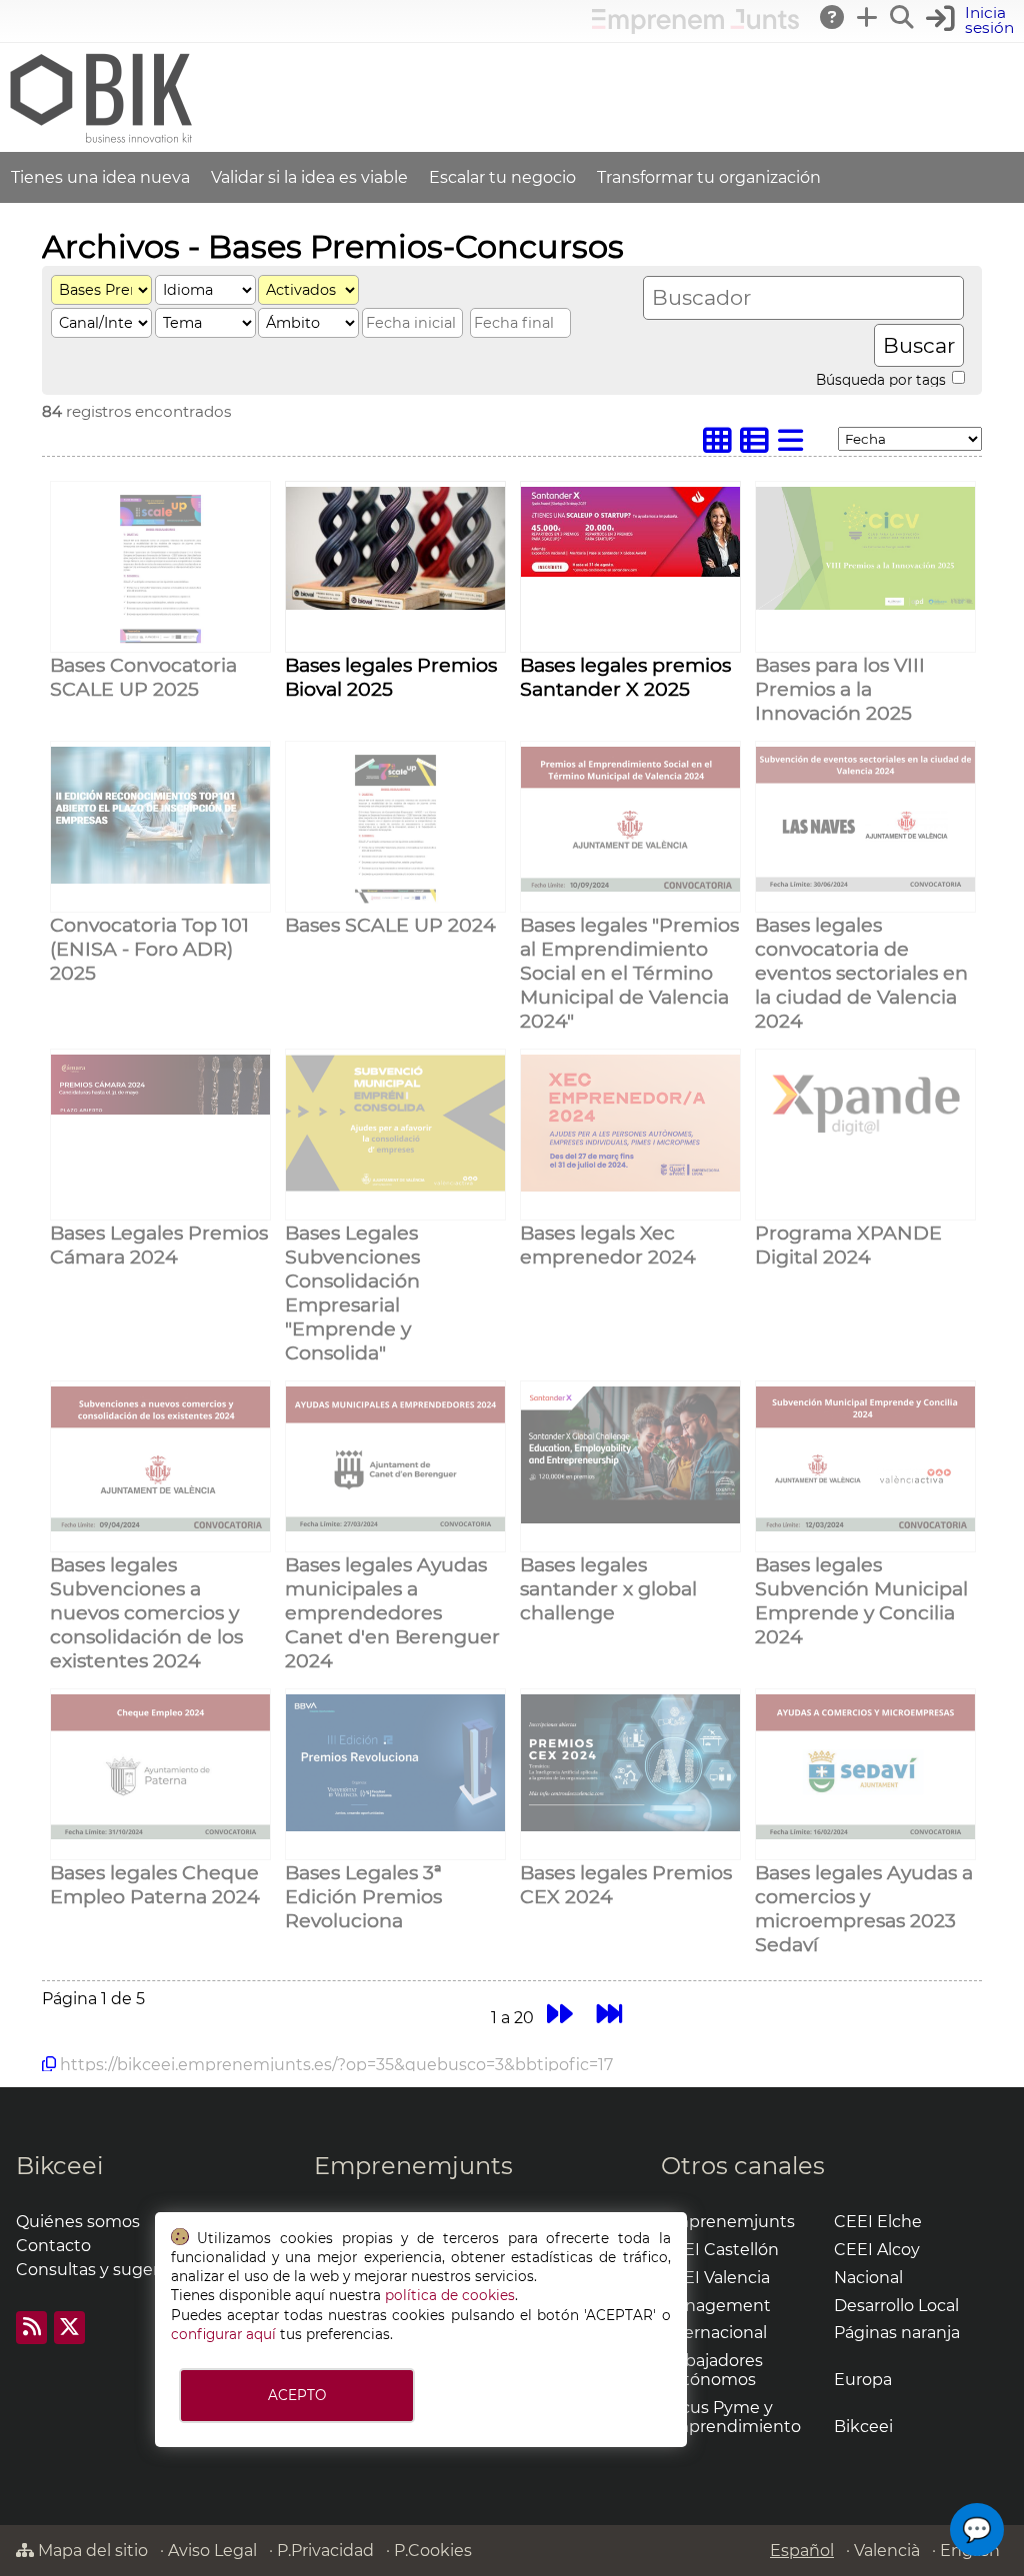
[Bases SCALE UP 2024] (395, 901)
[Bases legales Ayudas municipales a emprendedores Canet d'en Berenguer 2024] (395, 1526)
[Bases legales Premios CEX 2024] (630, 1826)
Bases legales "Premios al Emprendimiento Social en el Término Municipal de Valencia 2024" (629, 973)
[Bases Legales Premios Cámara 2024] (160, 1109)
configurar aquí (223, 2334)
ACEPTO (297, 2395)
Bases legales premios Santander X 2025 (625, 677)
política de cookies (450, 2295)
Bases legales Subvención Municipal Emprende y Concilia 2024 (861, 1600)
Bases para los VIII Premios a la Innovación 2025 (840, 689)
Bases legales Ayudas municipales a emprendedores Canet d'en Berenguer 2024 (392, 1612)
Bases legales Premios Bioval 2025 (391, 677)
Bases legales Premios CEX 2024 (626, 1884)
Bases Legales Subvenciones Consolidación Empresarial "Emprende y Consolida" (352, 1292)
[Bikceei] (100, 142)
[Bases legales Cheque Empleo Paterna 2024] (160, 1834)
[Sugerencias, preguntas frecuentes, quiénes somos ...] (833, 17)
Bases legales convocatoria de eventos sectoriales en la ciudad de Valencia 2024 (861, 973)
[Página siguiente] (559, 2015)
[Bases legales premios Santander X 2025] (630, 571)
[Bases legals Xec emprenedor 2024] (630, 1186)
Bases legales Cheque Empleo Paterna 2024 (155, 1884)
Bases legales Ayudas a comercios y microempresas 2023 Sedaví (864, 1908)
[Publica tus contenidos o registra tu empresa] (868, 17)
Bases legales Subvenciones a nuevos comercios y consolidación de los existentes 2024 (146, 1612)
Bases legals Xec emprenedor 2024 (608, 1245)
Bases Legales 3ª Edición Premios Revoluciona (363, 1896)
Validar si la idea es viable (309, 177)
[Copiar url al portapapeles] (49, 2064)
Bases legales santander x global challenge (608, 1588)
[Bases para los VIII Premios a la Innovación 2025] (865, 604)
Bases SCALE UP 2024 (390, 925)
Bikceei (59, 2166)
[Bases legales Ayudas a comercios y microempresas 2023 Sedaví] (865, 1834)
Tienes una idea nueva (100, 177)
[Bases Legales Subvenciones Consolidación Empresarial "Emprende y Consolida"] (395, 1186)
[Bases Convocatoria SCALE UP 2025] (160, 641)
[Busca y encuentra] (903, 17)
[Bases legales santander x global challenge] (630, 1518)
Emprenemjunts (413, 2166)
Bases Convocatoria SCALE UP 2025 (143, 677)
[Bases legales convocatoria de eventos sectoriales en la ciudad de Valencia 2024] (865, 886)
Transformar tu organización (709, 177)
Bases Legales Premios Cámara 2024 (159, 1245)
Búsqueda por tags (883, 379)
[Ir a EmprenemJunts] (695, 28)
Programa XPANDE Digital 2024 (848, 1245)
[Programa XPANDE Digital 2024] (865, 1151)
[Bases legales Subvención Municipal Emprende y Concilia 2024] (865, 1526)
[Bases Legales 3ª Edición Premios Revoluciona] (395, 1826)
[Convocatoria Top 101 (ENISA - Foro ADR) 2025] (160, 878)
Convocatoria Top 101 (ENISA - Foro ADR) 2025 (149, 949)
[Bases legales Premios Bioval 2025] (395, 604)
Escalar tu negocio (502, 177)
